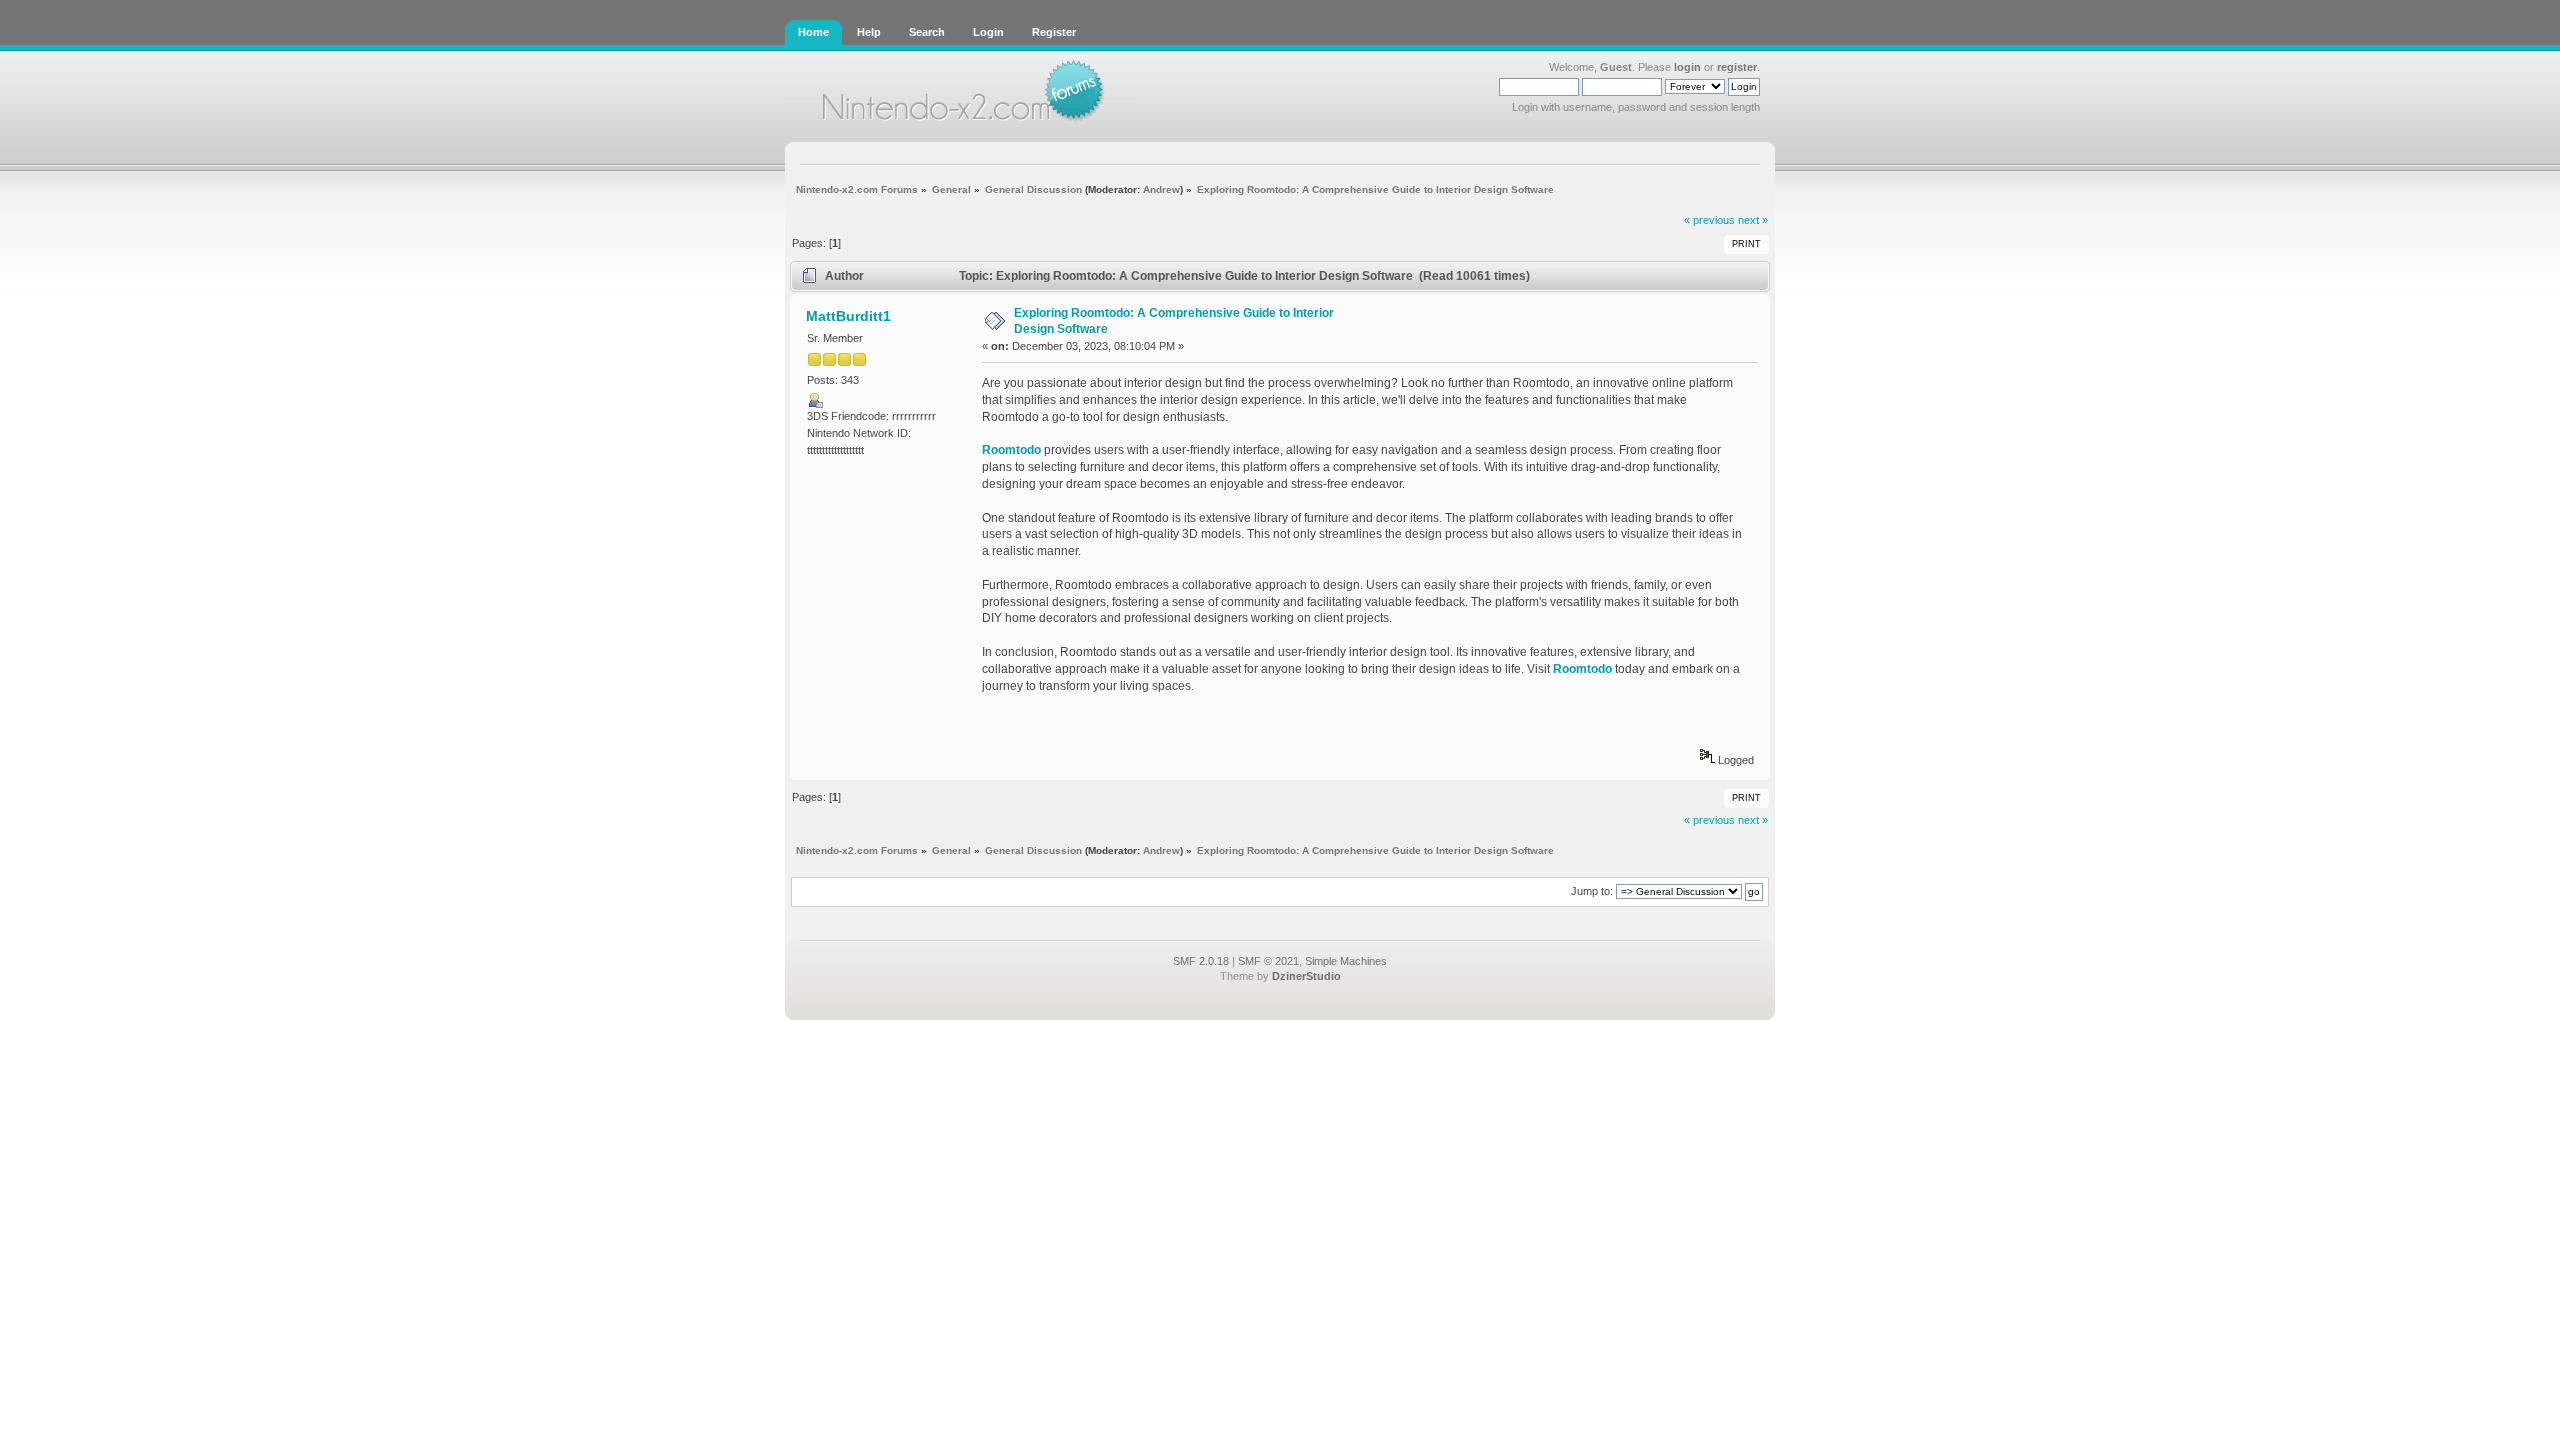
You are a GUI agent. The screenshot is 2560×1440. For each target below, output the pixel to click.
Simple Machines (1346, 961)
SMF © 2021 (1268, 961)
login (1687, 67)
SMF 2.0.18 (1201, 961)
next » (1753, 220)
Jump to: (1592, 891)
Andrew (1161, 189)
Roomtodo (1011, 450)
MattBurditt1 (848, 316)
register (1737, 67)
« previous (1709, 220)
